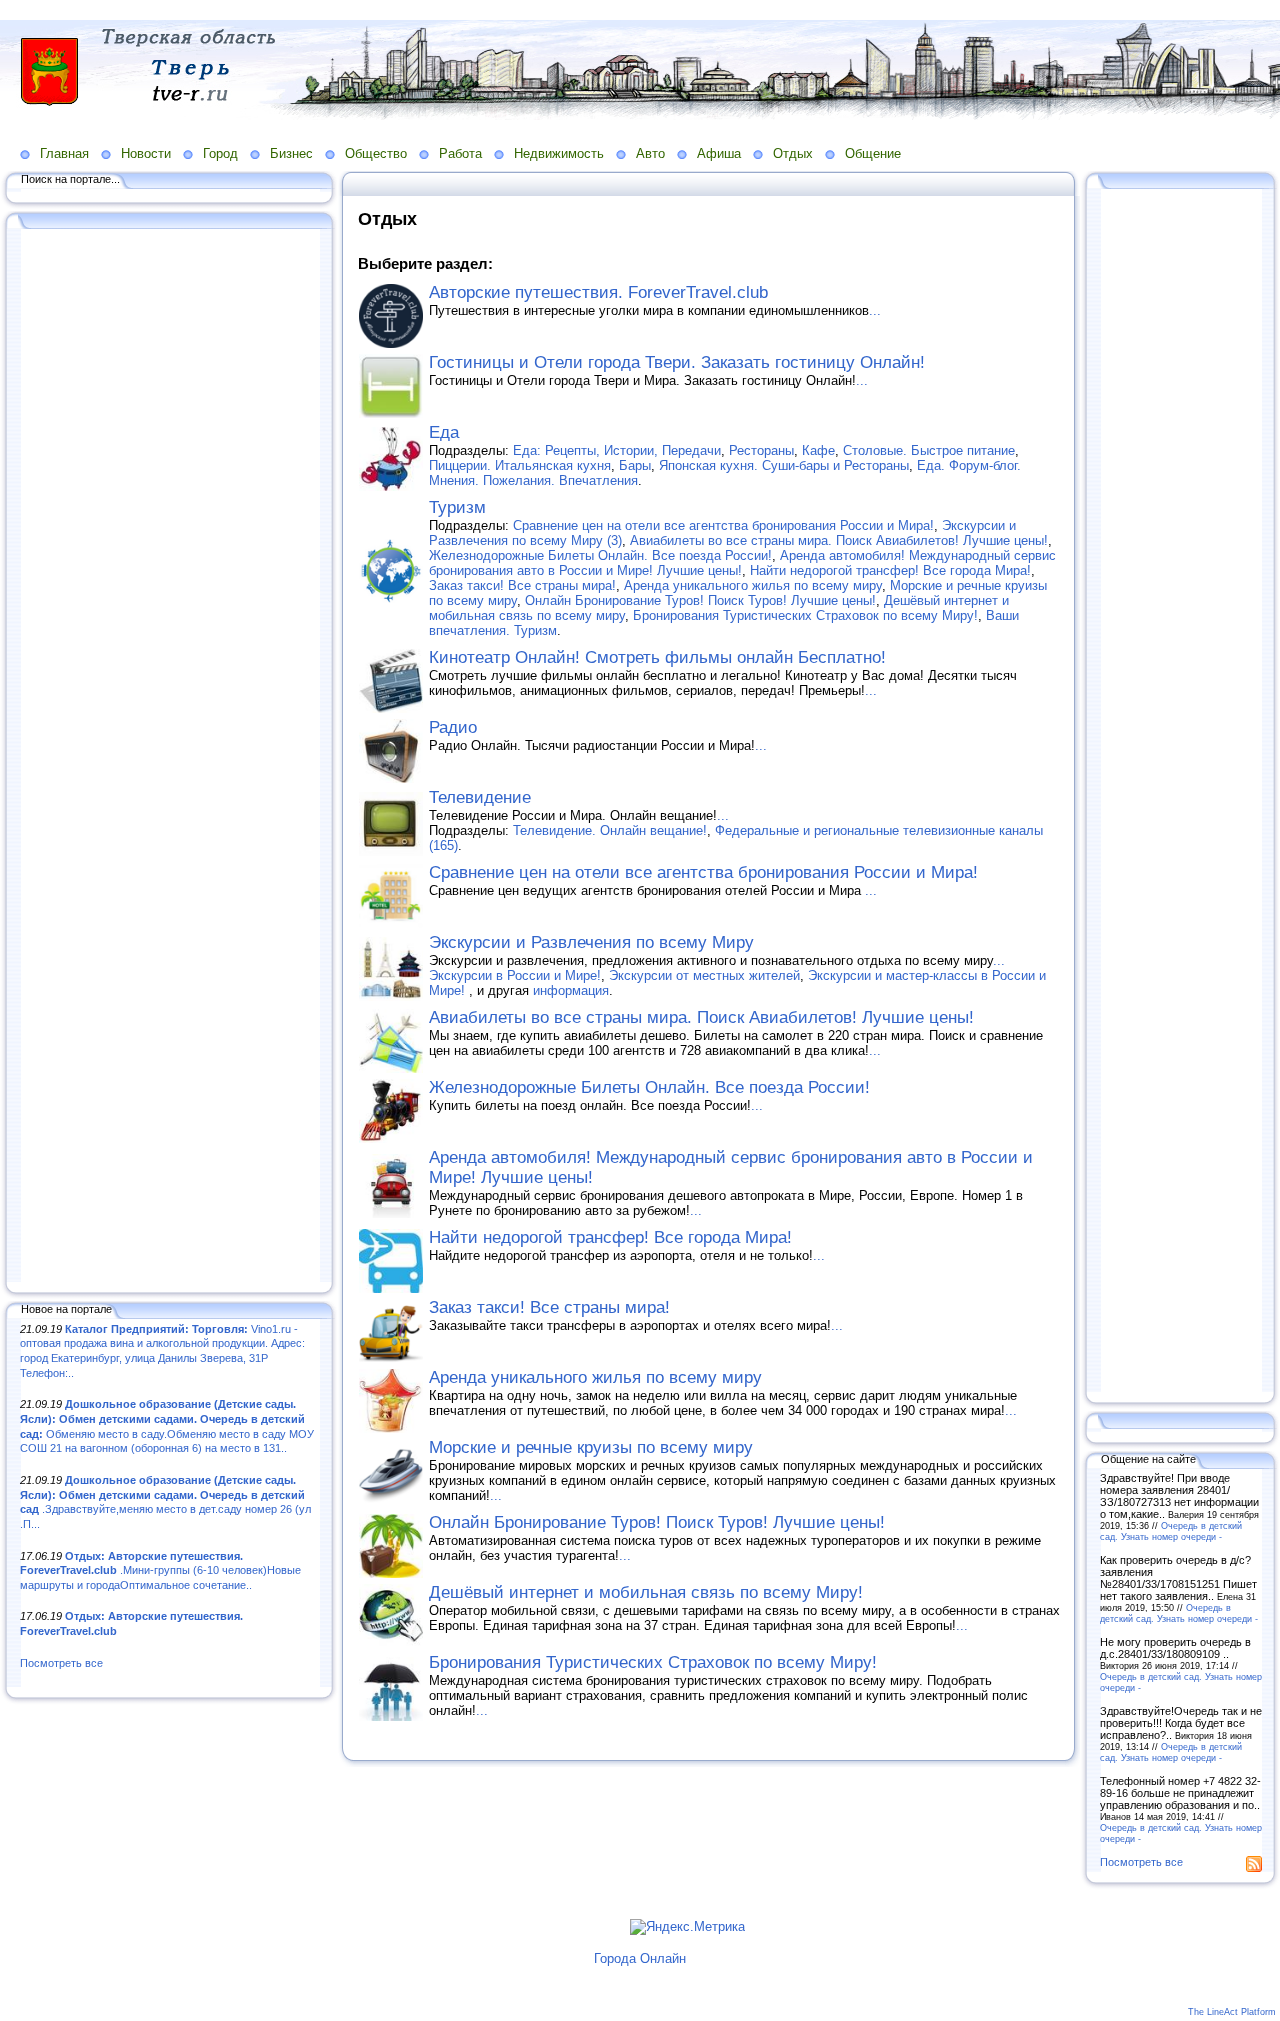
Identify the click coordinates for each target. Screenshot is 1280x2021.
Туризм (457, 507)
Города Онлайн (640, 1958)
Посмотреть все (61, 1663)
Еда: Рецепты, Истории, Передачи (617, 450)
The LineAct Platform (1232, 2012)
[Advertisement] (170, 757)
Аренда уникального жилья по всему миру (753, 585)
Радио (453, 727)
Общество (376, 153)
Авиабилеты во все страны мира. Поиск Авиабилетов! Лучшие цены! (839, 540)
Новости (146, 153)
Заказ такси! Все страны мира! (522, 585)
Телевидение (480, 797)
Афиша (719, 153)
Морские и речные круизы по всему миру (591, 1447)
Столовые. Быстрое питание (929, 450)
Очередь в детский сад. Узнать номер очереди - (1171, 1531)
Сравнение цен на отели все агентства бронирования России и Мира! (723, 525)
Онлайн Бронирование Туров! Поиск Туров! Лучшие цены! (700, 600)
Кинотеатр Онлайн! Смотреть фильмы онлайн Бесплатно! (657, 657)
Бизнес (291, 153)
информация (571, 990)
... (875, 310)
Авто (650, 153)
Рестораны (761, 450)
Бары (635, 465)
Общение (873, 153)
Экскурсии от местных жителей (704, 975)
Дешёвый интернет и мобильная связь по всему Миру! (646, 1592)
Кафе (818, 450)
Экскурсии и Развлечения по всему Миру (591, 942)
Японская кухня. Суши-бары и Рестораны (784, 465)
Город (220, 153)
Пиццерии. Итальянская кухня (520, 465)
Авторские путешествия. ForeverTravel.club (598, 292)
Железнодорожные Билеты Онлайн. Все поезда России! (600, 555)
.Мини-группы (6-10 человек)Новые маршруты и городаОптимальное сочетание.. (160, 1570)
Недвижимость (559, 153)
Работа (460, 153)
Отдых (793, 153)
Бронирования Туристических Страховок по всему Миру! (805, 615)
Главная (64, 153)
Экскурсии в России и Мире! (515, 975)
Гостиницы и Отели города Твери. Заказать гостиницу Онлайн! (677, 362)
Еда (444, 432)
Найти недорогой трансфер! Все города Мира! (890, 570)
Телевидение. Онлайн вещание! (610, 830)
